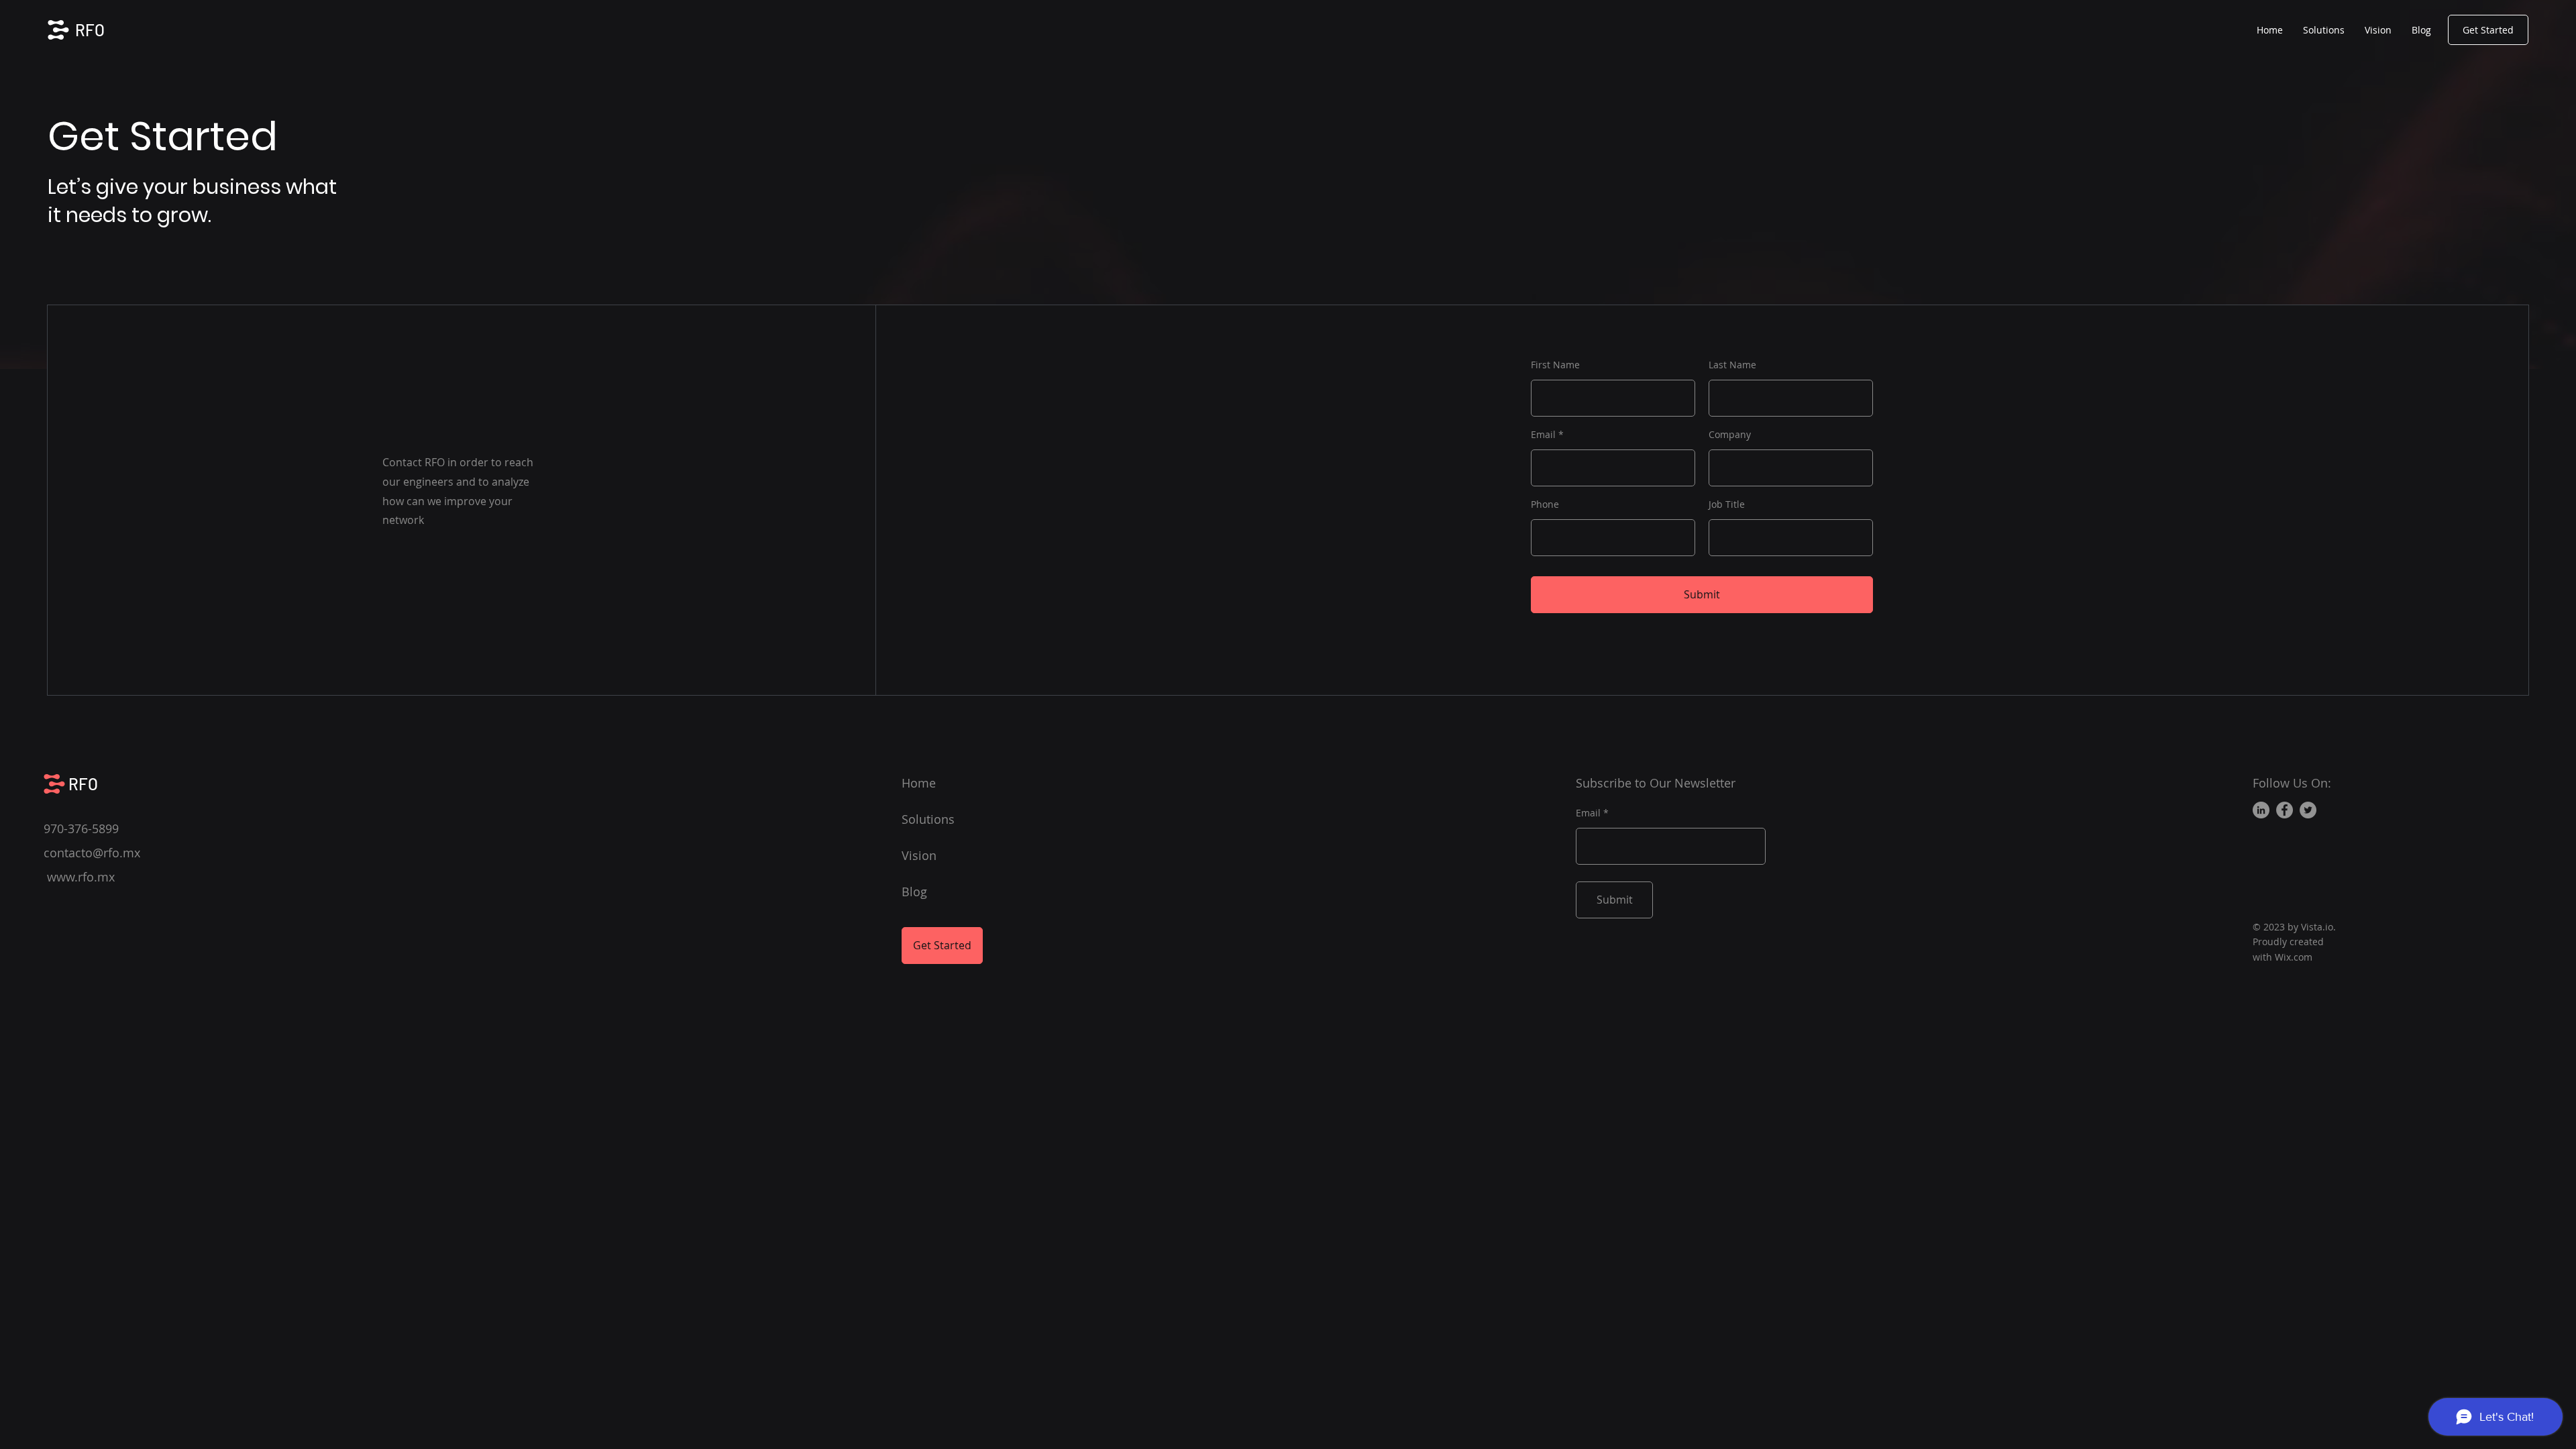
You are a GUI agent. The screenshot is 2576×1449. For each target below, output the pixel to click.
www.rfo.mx (81, 877)
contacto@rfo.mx (92, 853)
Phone (1545, 504)
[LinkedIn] (2261, 810)
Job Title (1727, 504)
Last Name (1732, 365)
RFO (90, 30)
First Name (1555, 365)
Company (1730, 435)
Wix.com (2294, 957)
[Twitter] (2308, 810)
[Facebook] (2285, 810)
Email (1543, 435)
